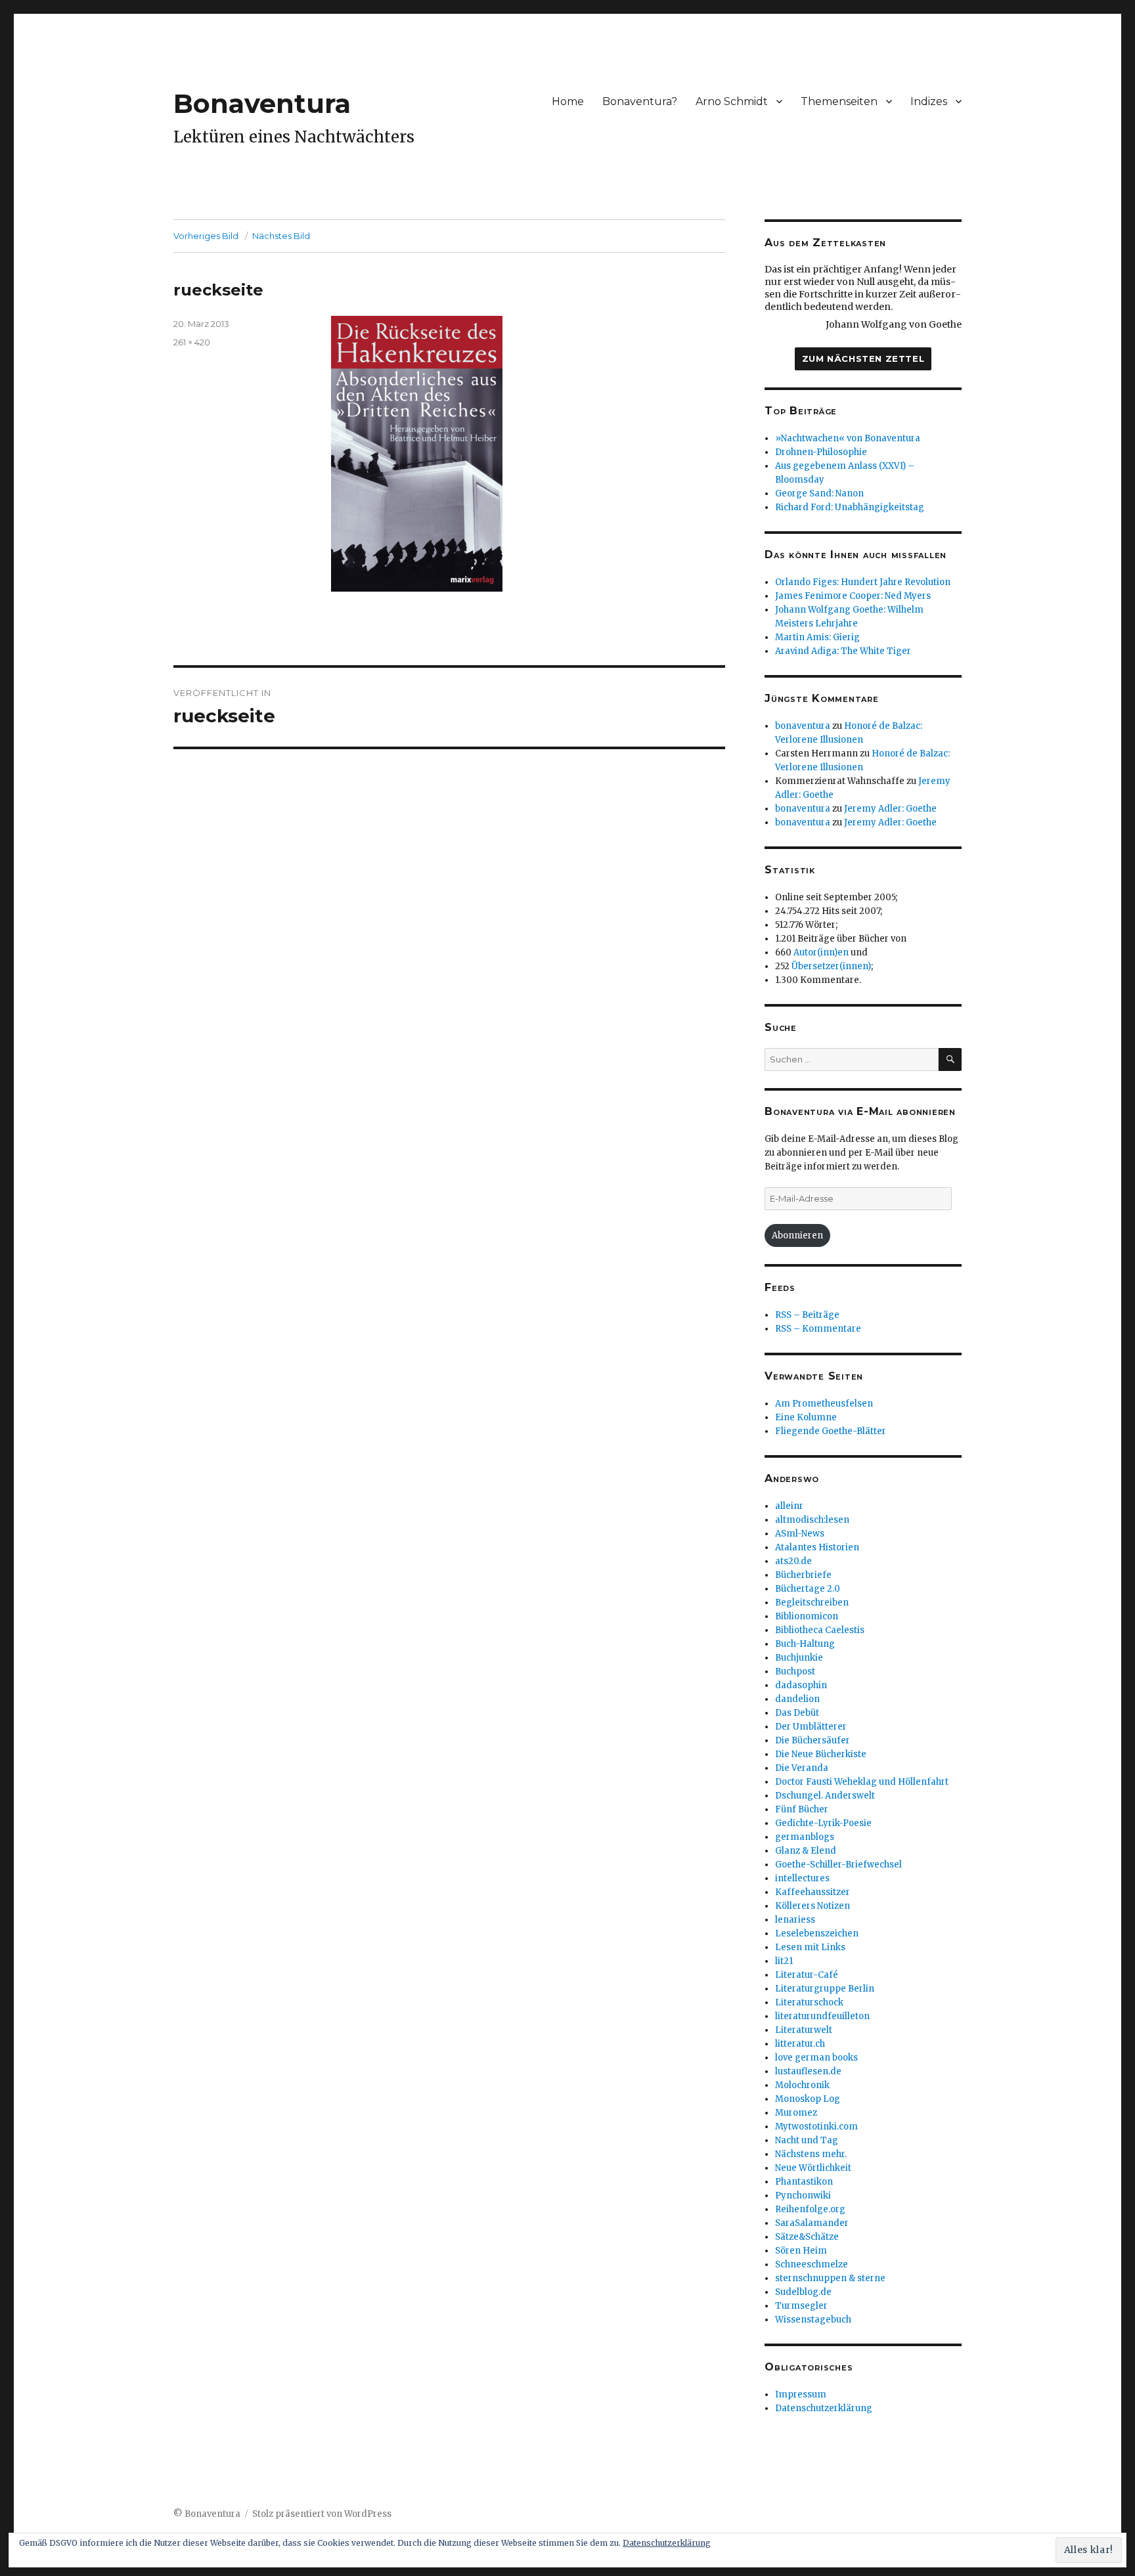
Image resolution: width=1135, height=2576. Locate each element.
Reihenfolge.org (810, 2209)
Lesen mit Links (810, 1947)
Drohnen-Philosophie (821, 452)
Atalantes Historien (817, 1547)
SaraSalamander (812, 2223)
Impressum (801, 2394)
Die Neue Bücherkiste (821, 1754)
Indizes (929, 101)
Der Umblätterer (811, 1727)
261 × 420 (192, 342)
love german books (816, 2058)
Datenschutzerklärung (824, 2408)
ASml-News (800, 1534)
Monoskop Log (808, 2099)
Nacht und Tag (807, 2140)
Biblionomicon (807, 1616)
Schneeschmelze (812, 2264)
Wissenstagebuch (813, 2320)
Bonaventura (262, 103)
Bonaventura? (640, 101)
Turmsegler (801, 2306)
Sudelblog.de (803, 2292)
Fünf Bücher (802, 1809)
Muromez (796, 2113)
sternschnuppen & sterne (830, 2278)
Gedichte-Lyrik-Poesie (823, 1823)
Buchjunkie (799, 1658)
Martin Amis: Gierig (817, 637)
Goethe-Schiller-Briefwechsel (838, 1865)
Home (568, 101)
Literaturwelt (804, 2030)
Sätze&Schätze (807, 2237)
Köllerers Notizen (812, 1906)
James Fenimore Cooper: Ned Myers (853, 596)
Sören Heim (801, 2251)
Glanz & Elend (806, 1851)
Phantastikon (804, 2182)
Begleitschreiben (812, 1603)
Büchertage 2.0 (808, 1589)
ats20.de (793, 1561)
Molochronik (802, 2085)
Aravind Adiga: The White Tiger (843, 651)
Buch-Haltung (805, 1644)
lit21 (784, 1961)
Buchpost (795, 1671)
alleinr (789, 1506)
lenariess (795, 1920)
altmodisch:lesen (812, 1520)
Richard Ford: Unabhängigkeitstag (850, 507)
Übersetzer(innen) (831, 966)
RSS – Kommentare (818, 1329)
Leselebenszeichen (817, 1933)
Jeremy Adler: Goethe (890, 809)
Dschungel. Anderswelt (825, 1796)
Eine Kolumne (806, 1417)
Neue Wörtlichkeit (813, 2168)
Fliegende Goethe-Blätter (831, 1431)
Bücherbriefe (803, 1575)
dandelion (797, 1699)
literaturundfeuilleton (822, 2016)
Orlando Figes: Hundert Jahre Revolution (863, 582)
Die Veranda (802, 1768)
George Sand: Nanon (819, 493)
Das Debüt (797, 1713)
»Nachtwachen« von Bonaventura (848, 438)
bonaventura (803, 726)
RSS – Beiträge (807, 1315)
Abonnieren (797, 1235)
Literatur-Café (807, 1975)
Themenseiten (839, 101)
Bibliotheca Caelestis (820, 1630)
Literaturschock (809, 2002)
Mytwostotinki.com (816, 2127)
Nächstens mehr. (811, 2154)
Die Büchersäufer (812, 1740)
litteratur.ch (800, 2044)
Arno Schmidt (732, 101)
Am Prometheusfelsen (824, 1404)
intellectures (802, 1878)
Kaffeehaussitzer (812, 1892)
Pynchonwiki (803, 2195)
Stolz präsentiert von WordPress (322, 2514)
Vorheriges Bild (206, 236)
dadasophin (801, 1685)
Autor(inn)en (821, 952)
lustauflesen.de (808, 2071)
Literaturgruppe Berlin (825, 1989)
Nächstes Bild (281, 236)
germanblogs (805, 1837)
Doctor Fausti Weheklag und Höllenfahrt (862, 1782)
